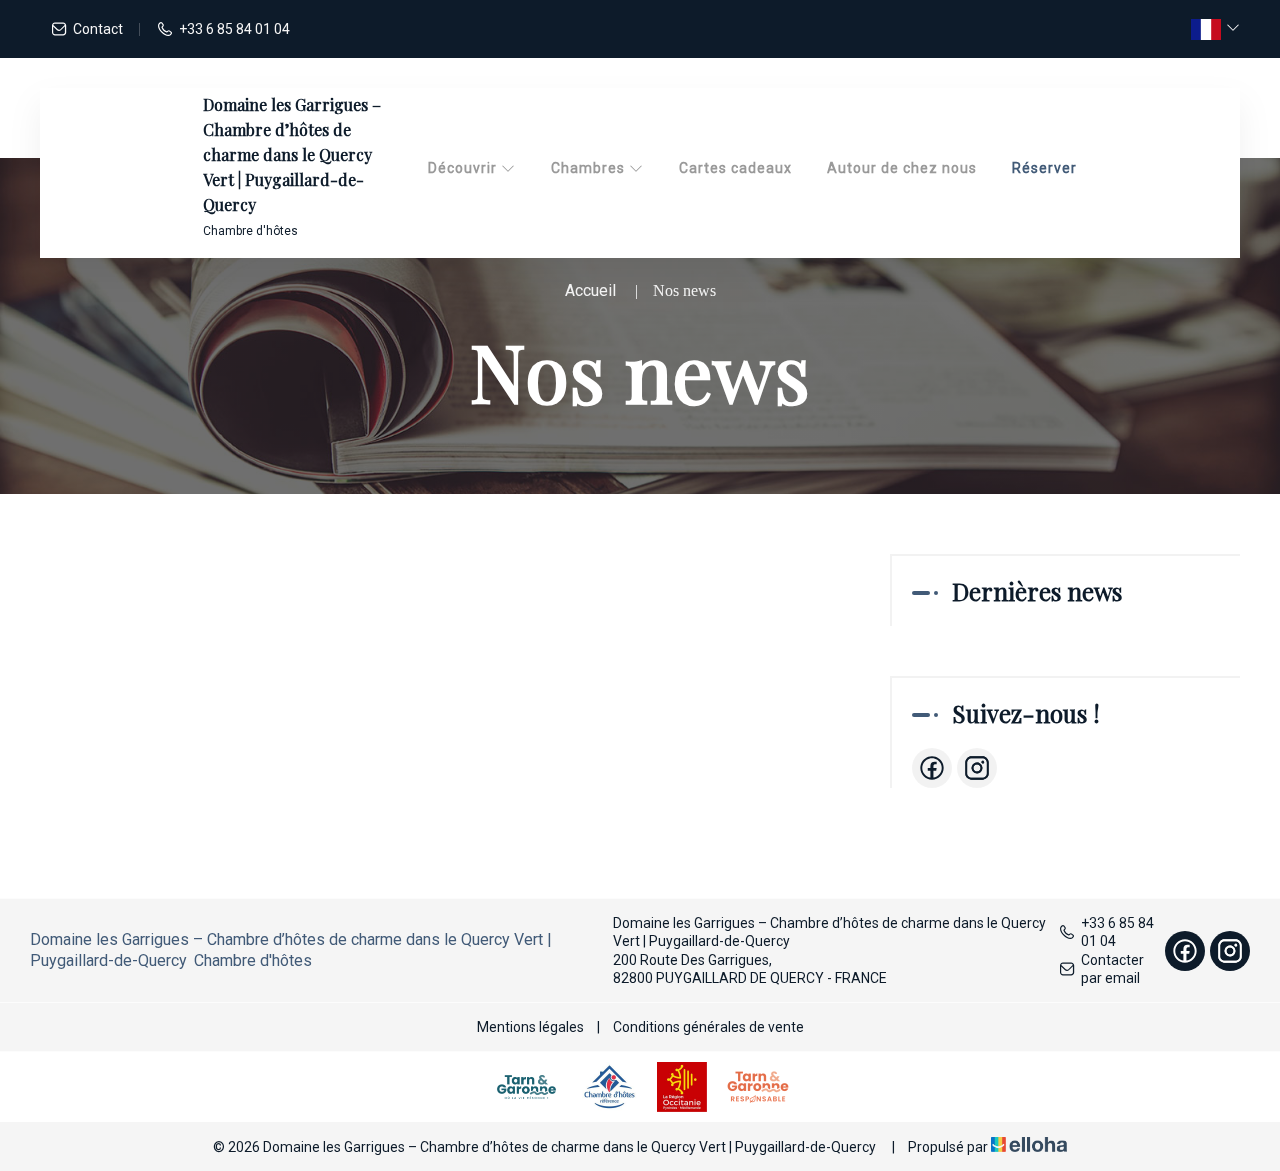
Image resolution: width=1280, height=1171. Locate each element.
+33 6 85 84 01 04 (1117, 932)
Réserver (1044, 168)
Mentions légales (530, 1027)
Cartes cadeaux (735, 168)
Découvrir (464, 168)
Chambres (590, 168)
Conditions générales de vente (708, 1027)
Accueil (590, 290)
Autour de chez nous (902, 168)
